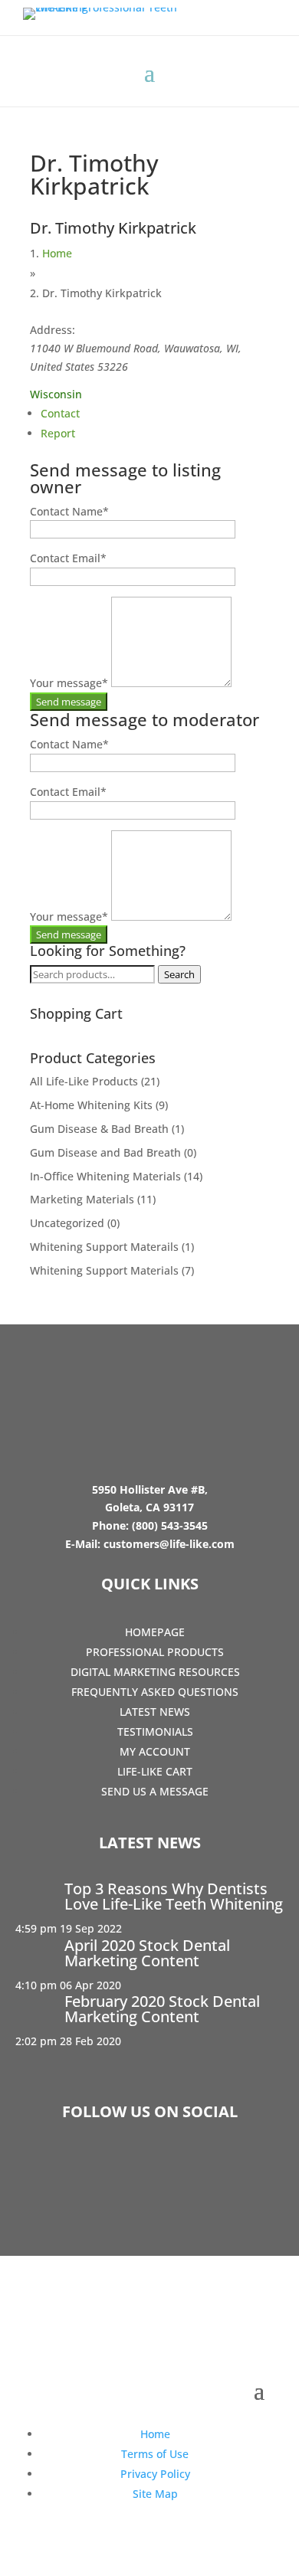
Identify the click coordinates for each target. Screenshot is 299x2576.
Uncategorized (67, 1223)
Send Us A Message (155, 1791)
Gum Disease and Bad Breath (105, 1152)
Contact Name (69, 511)
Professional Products (155, 1652)
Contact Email (68, 558)
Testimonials (155, 1732)
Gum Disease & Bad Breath (99, 1129)
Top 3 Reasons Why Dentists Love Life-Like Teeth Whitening (174, 1896)
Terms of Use (155, 2454)
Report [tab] (58, 433)
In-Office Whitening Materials (105, 1176)
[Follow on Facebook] (105, 2169)
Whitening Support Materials (104, 1270)
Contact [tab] (60, 413)
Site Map (155, 2494)
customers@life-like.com (169, 1544)
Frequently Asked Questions (155, 1692)
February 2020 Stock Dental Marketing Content (162, 2009)
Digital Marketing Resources (155, 1672)
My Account (155, 1751)
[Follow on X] (149, 2169)
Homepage (155, 1632)
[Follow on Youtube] (194, 2169)
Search (179, 974)
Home (57, 253)
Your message (69, 683)
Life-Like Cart (155, 1771)
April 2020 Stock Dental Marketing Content (147, 1953)
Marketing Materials (82, 1199)
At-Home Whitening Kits (91, 1105)
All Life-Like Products (84, 1081)
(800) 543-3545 (170, 1525)
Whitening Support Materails (104, 1247)
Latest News (155, 1712)
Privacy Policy (155, 2474)
